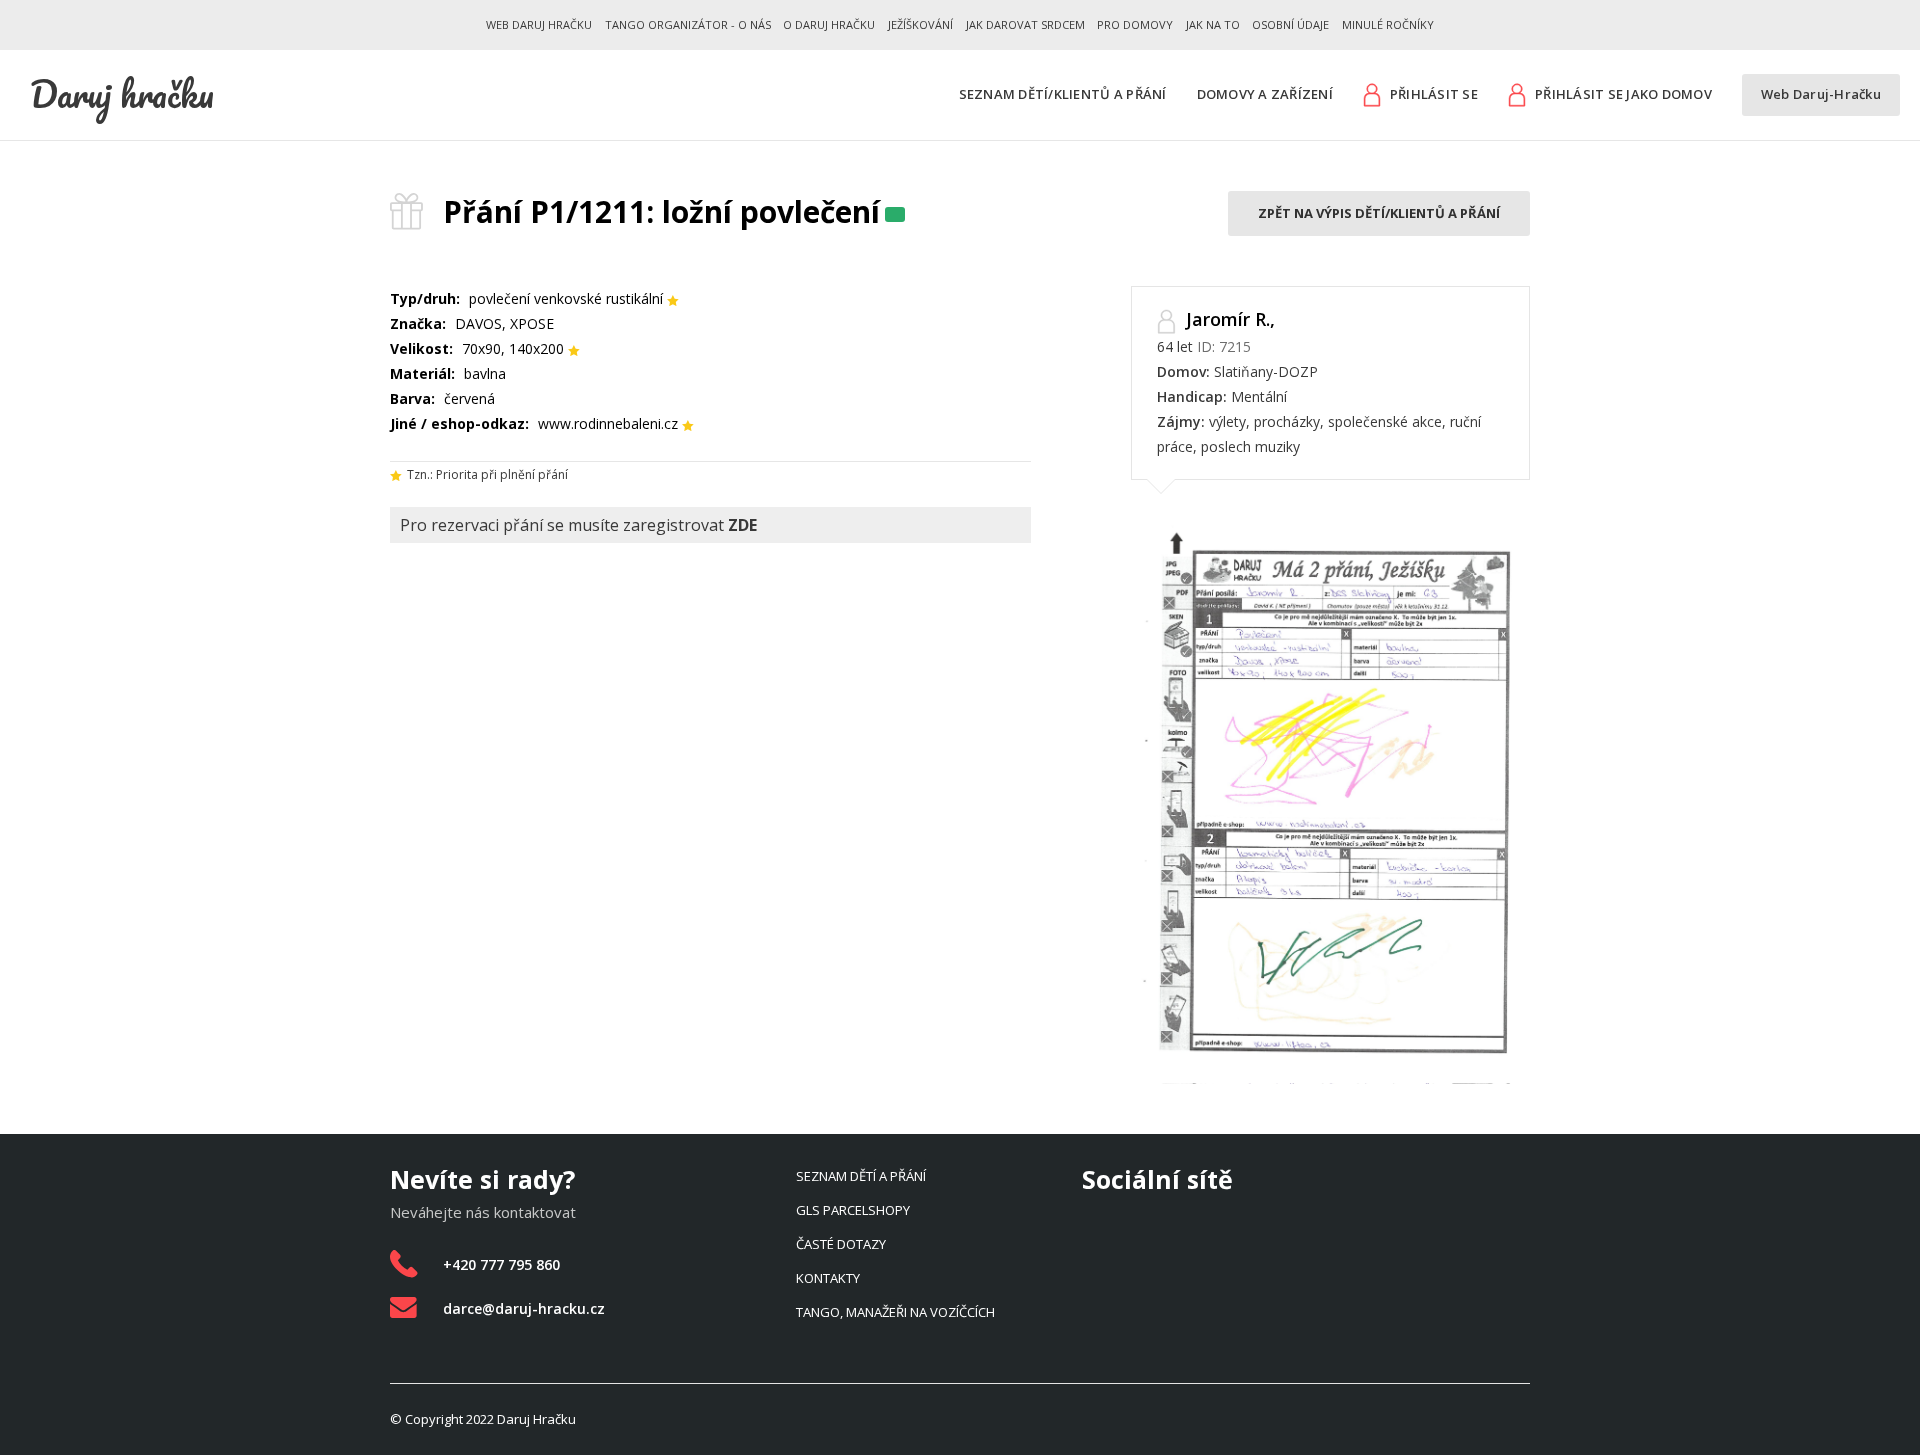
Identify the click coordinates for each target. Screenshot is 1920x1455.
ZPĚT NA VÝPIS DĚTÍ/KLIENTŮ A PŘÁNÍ (1379, 213)
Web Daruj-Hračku (1821, 94)
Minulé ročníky (1388, 24)
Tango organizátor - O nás (688, 24)
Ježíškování (920, 24)
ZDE (742, 525)
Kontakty (828, 1278)
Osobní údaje (1290, 24)
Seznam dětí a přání (861, 1176)
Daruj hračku (122, 94)
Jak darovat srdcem (1025, 24)
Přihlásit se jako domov (1623, 94)
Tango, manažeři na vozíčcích (895, 1312)
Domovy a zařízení (1265, 94)
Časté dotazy (841, 1244)
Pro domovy (1135, 24)
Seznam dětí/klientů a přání (1063, 94)
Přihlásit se (1434, 94)
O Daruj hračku (829, 24)
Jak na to (1213, 24)
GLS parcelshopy (853, 1210)
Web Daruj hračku (539, 24)
